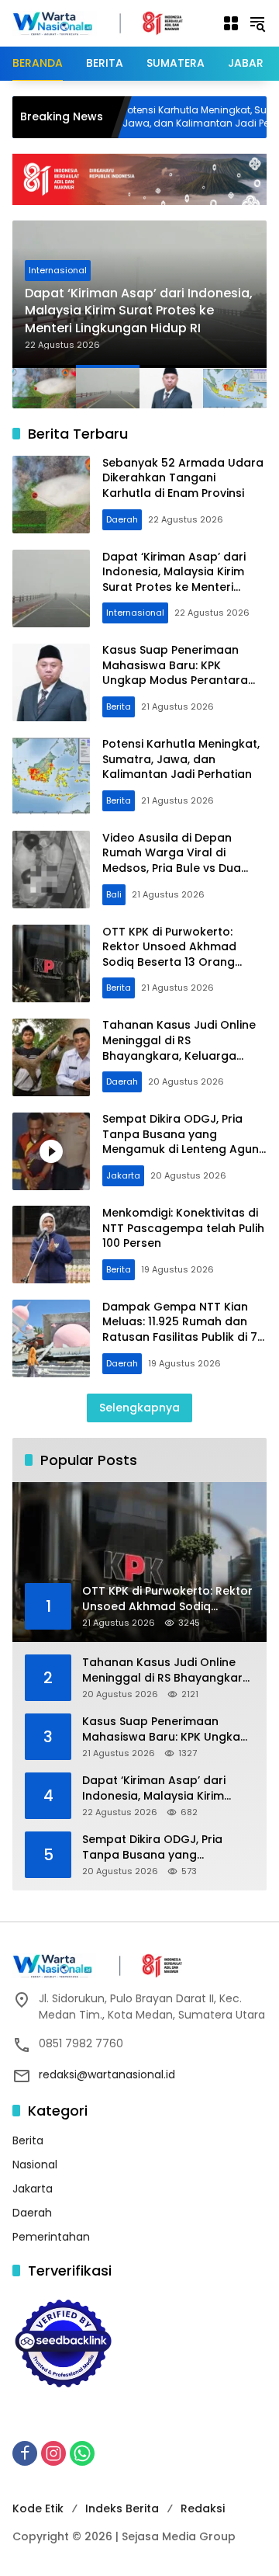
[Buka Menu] (231, 23)
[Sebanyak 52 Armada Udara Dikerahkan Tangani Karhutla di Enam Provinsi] (51, 495)
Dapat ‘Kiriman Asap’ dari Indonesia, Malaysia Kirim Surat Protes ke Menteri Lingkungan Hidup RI (139, 311)
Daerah (122, 519)
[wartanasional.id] (109, 23)
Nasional (35, 2165)
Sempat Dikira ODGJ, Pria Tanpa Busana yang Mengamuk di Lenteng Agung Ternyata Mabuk (184, 1142)
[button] (257, 23)
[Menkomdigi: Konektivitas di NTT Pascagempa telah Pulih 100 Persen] (51, 1245)
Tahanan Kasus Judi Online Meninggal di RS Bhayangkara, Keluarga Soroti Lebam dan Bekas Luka (179, 1055)
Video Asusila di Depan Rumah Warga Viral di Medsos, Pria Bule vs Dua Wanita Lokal (172, 861)
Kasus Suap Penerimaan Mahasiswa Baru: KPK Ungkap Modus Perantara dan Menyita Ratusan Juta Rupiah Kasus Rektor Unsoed (184, 680)
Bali (114, 894)
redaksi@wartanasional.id (107, 2074)
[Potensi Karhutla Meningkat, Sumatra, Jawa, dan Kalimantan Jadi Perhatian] (51, 776)
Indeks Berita (122, 2508)
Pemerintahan (51, 2237)
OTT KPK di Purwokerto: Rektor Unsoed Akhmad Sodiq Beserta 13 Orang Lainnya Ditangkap (169, 955)
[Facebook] (25, 2453)
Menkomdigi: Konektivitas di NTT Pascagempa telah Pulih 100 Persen (183, 1228)
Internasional (58, 270)
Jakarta (123, 1175)
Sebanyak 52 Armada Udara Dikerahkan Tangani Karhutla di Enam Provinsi (183, 478)
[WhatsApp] (82, 2453)
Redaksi (203, 2508)
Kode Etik (38, 2508)
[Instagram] (53, 2453)
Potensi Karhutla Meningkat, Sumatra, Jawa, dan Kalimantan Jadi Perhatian (181, 759)
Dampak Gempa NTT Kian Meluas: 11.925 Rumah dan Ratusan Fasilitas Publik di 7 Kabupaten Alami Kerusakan (183, 1330)
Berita (119, 706)
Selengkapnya (139, 1408)
